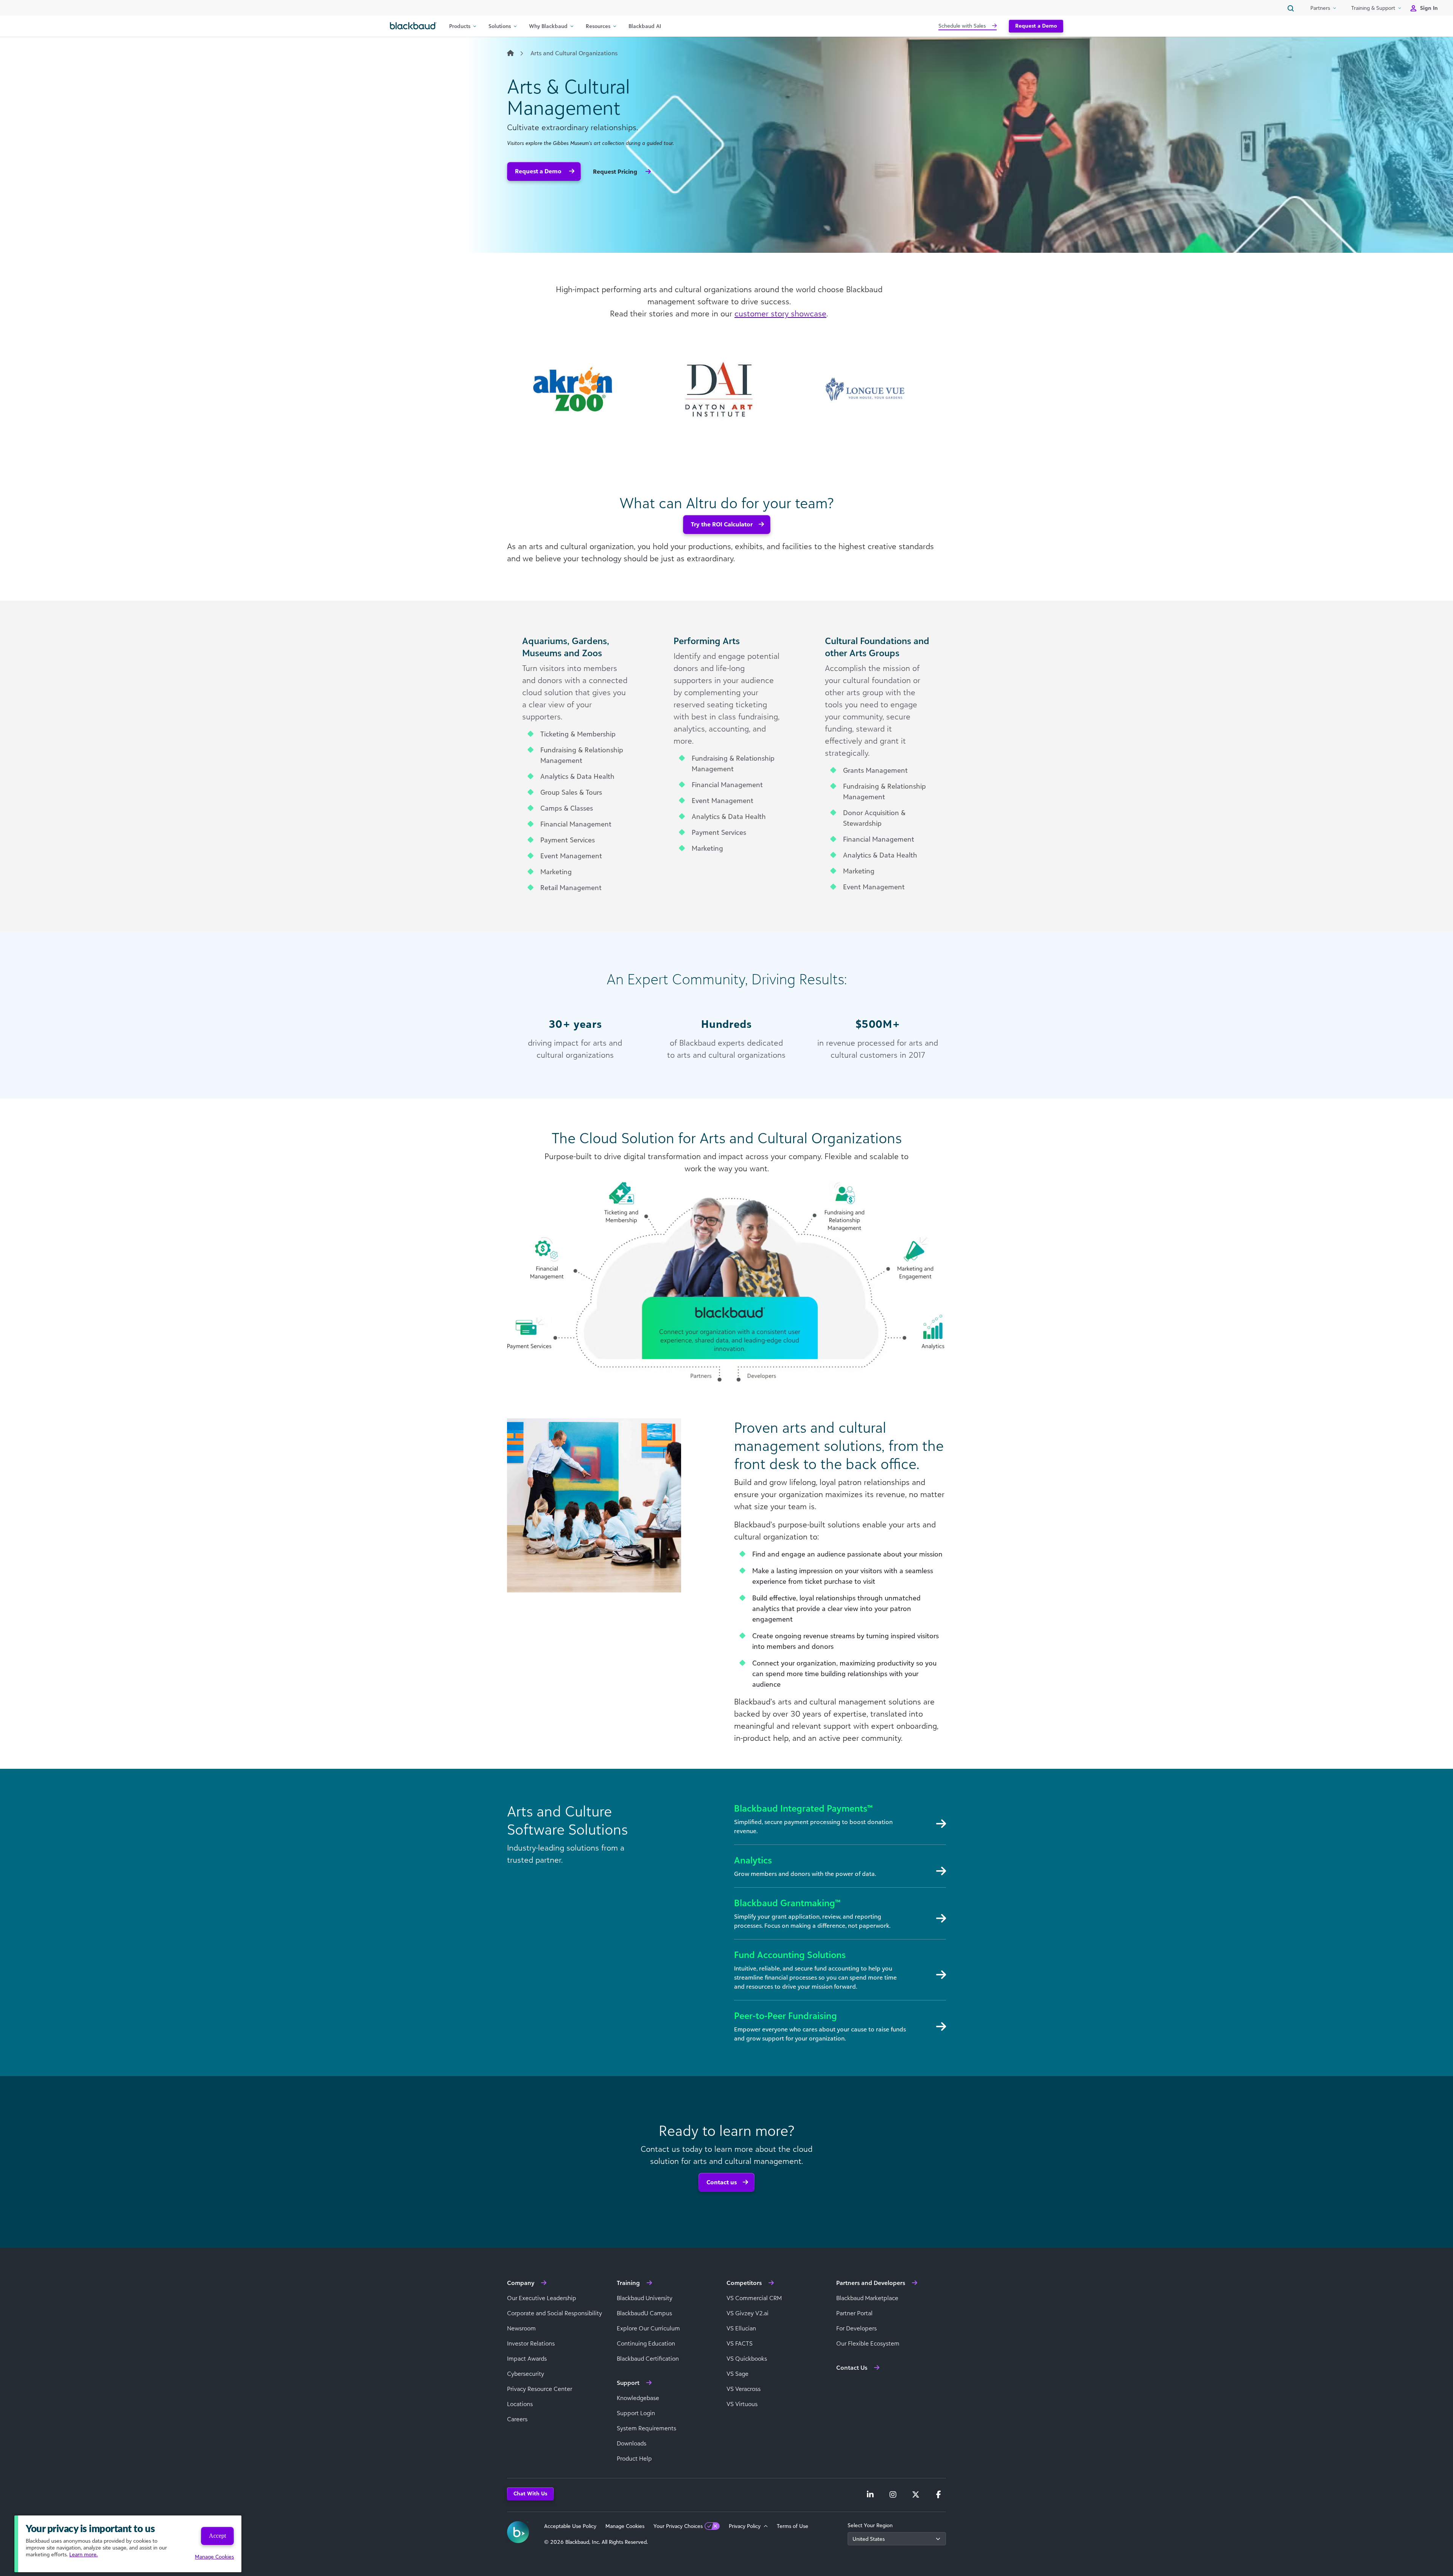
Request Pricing (616, 171)
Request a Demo (1036, 26)
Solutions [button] (500, 26)
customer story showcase (780, 313)
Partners (1320, 8)
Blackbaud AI (645, 26)
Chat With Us (530, 2493)
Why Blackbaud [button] (548, 26)
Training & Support (1373, 8)
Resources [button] (598, 26)
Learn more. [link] (83, 2554)
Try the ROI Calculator (722, 524)
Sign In (1429, 8)
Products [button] (460, 26)
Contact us (722, 2182)
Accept (217, 2536)
